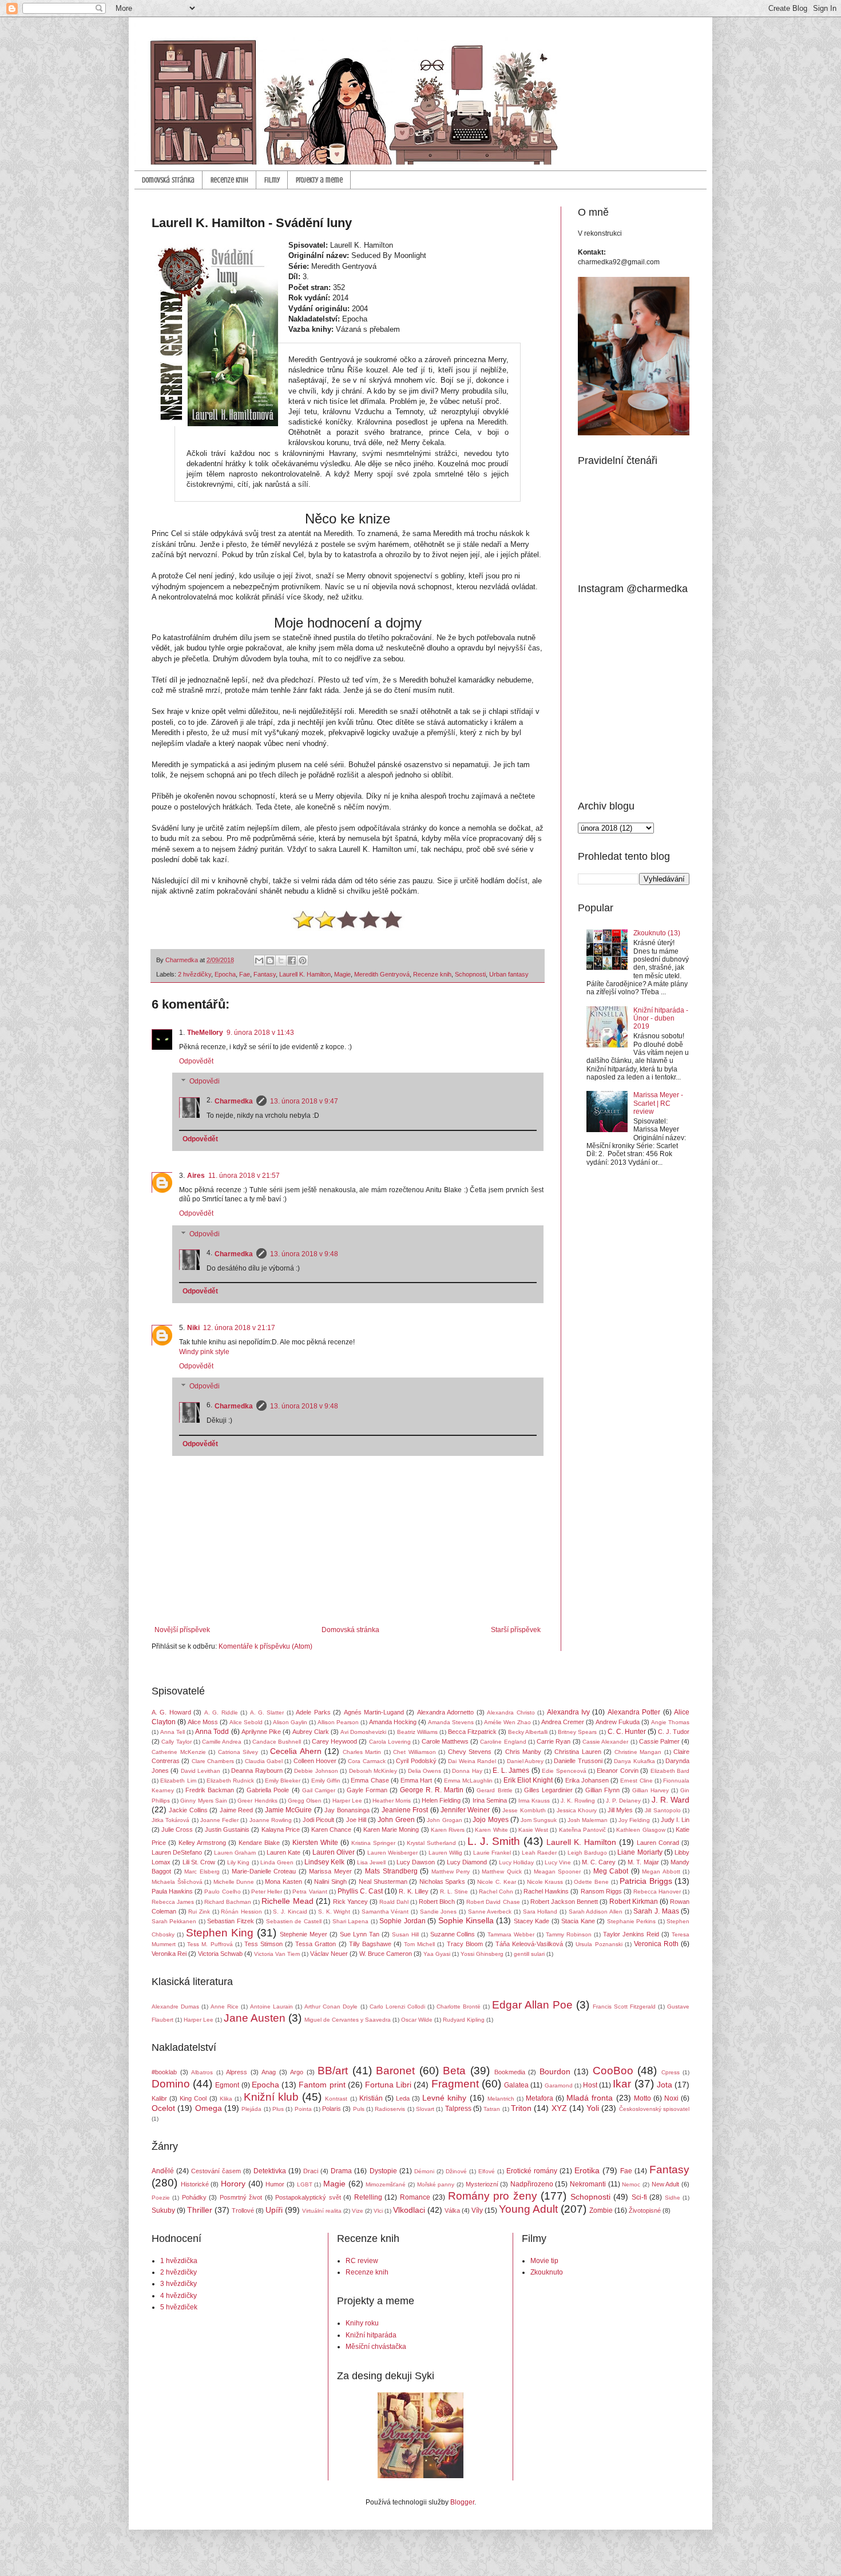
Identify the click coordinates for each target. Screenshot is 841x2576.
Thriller (200, 2210)
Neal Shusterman (383, 1882)
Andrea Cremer (563, 1722)
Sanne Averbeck (490, 1912)
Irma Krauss (534, 1801)
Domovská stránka (168, 180)
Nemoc (631, 2184)
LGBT (305, 2184)
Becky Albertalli (528, 1732)
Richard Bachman (228, 1902)
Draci (311, 2171)
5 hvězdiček (179, 2307)
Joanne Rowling (271, 1820)
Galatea (516, 2085)
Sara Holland (540, 1912)
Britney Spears (577, 1732)
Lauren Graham (235, 1853)
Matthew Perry (451, 1872)
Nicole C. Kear (496, 1882)
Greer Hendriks (257, 1801)
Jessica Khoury (577, 1810)
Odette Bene (591, 1882)
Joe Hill (356, 1820)
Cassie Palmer (659, 1741)
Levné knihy (444, 2098)
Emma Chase (370, 1780)
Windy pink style (204, 1352)
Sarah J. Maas (656, 1911)
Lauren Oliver (334, 1852)
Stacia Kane (578, 1921)
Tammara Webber (511, 1934)
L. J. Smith (494, 1841)
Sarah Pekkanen (174, 1921)
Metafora (539, 2098)
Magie (342, 974)
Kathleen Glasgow (640, 1830)
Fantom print (322, 2085)
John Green (396, 1820)
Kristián (371, 2098)
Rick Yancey (350, 1902)
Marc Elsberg (202, 1872)
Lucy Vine (558, 1862)
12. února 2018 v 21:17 (239, 1328)
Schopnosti (470, 974)
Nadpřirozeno (532, 2184)
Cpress (671, 2072)
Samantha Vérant (385, 1912)
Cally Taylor (176, 1742)
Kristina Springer (373, 1843)
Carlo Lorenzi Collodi (397, 2007)
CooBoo (613, 2071)
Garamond (559, 2085)
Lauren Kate (283, 1852)
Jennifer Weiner (465, 1810)
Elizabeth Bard (670, 1771)
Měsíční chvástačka (376, 2347)
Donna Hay (467, 1771)
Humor (275, 2184)
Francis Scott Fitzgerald (624, 2007)
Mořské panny (436, 2184)
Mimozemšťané (386, 2184)
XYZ (559, 2108)
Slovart (425, 2109)
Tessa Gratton (316, 1944)
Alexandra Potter (634, 1712)
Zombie (601, 2210)
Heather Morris (392, 1801)
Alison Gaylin (290, 1722)
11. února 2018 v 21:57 (244, 1176)
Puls (359, 2109)
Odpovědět (196, 1061)
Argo (297, 2072)
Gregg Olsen (305, 1801)
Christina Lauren (578, 1752)
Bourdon (555, 2071)
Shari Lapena (350, 1921)
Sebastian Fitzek (230, 1921)
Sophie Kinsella (466, 1920)
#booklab (164, 2072)
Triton (521, 2108)
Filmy (272, 180)
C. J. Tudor (674, 1732)
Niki (193, 1328)
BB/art (333, 2071)
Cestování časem (216, 2171)
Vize (358, 2211)
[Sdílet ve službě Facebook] (292, 960)
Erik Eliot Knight (528, 1780)
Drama (341, 2171)
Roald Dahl (394, 1902)
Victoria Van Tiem (277, 1954)
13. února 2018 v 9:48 (304, 1254)
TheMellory (205, 1033)
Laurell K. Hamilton (305, 974)
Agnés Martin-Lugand (374, 1712)
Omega (209, 2108)
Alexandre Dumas (175, 2007)
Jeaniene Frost (405, 1810)
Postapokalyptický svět (308, 2197)
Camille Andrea (222, 1742)
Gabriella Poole (268, 1790)
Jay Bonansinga (347, 1810)
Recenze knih (229, 180)
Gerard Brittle (494, 1790)
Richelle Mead (287, 1901)
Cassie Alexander (605, 1742)
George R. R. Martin (432, 1790)
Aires (196, 1176)
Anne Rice (225, 2007)
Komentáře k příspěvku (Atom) (265, 1646)
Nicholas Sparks (443, 1882)
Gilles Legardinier (548, 1790)
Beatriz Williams (417, 1732)
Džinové (456, 2171)
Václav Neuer (329, 1954)
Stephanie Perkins (631, 1921)
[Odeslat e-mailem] (259, 960)
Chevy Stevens (470, 1752)
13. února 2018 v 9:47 (304, 1101)
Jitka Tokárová (170, 1820)
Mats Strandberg (391, 1871)
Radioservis (390, 2109)
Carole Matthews (445, 1741)
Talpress (458, 2109)
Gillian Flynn (602, 1790)
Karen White (491, 1830)
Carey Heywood (334, 1741)
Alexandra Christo (511, 1712)
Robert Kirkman (634, 1902)
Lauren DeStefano (177, 1852)
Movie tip (544, 2261)
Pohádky (194, 2197)
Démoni (424, 2171)
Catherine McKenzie (179, 1752)
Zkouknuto (547, 2272)
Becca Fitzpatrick (472, 1732)
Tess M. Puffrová (210, 1944)
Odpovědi (205, 1082)
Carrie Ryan (554, 1741)
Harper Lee (347, 1801)
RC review (362, 2261)
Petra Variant (310, 1892)
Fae (245, 974)
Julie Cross (177, 1829)
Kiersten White (315, 1843)
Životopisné (645, 2210)
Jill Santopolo (663, 1810)
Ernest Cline (636, 1781)
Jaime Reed (236, 1810)
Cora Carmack (366, 1761)
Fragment (455, 2084)
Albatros (202, 2072)
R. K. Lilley (413, 1891)
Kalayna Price (281, 1829)
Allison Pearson (338, 1722)
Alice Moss (203, 1722)
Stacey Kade (531, 1921)
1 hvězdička (179, 2261)
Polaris (332, 2109)
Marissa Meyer (330, 1871)
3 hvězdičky (178, 2284)
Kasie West (533, 1830)
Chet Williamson (414, 1752)
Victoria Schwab (220, 1954)
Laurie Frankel (492, 1853)
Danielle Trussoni (578, 1761)
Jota (665, 2085)
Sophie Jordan (402, 1921)
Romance (415, 2197)
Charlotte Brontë (459, 2007)
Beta (454, 2071)
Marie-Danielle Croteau (264, 1871)
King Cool (193, 2098)
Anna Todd (212, 1732)
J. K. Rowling (578, 1801)
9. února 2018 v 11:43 (260, 1033)
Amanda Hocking (393, 1722)
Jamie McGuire (288, 1810)
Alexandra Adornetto (445, 1712)
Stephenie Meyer (304, 1934)
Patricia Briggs (646, 1881)
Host (590, 2085)
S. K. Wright (334, 1912)
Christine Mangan (638, 1752)
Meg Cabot (611, 1871)
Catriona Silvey (238, 1752)
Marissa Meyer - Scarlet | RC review (658, 1103)
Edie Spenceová (564, 1771)
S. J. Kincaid (290, 1912)
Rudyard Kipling (464, 2020)
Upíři (274, 2210)
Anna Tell (172, 1732)
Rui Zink (199, 1912)
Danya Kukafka (634, 1761)
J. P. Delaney (623, 1801)
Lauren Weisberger (392, 1853)
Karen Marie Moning (391, 1829)
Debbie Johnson (316, 1771)
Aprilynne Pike (261, 1732)
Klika (226, 2099)
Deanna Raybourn (257, 1771)
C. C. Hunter (627, 1732)
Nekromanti (588, 2184)
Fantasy (265, 974)
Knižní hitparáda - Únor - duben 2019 (661, 1019)
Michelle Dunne (234, 1882)
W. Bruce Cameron (386, 1954)
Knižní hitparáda (371, 2335)
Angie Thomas (670, 1722)
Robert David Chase (493, 1902)
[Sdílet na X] (281, 960)
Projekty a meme (319, 180)
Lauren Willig (445, 1853)
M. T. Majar (643, 1862)
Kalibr (159, 2098)
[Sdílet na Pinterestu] (303, 960)
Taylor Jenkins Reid (631, 1934)
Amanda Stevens (451, 1722)
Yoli (593, 2108)
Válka (452, 2210)
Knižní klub (271, 2097)
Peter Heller (267, 1892)
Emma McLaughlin (468, 1781)
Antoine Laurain (271, 2007)
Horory (233, 2184)
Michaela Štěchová (177, 1882)
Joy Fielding (634, 1820)
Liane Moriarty (640, 1852)
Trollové (243, 2210)
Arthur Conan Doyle (331, 2007)
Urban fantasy (509, 974)
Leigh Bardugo (587, 1853)
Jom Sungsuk (539, 1820)
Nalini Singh (330, 1882)
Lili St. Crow (199, 1862)
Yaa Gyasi (437, 1954)
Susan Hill (405, 1934)
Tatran (492, 2109)
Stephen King (220, 1933)
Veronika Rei (169, 1954)
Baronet (395, 2071)
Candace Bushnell (277, 1742)
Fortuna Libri (388, 2085)
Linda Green (277, 1862)
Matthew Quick (502, 1872)
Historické (195, 2184)
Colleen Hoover (315, 1761)
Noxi (671, 2098)
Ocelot (163, 2108)
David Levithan (201, 1771)
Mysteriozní (482, 2184)
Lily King (238, 1862)
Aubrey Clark (311, 1732)
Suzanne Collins (453, 1934)
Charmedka (234, 1101)
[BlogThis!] (270, 960)
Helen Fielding (441, 1800)
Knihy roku (362, 2323)
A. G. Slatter (267, 1712)
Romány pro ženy (493, 2196)
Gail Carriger (319, 1790)
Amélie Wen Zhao (507, 1722)
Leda (403, 2098)
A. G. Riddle (221, 1712)
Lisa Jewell (371, 1862)
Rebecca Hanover (657, 1892)
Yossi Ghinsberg (482, 1954)
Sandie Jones (439, 1912)
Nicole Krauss (545, 1882)
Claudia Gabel (264, 1761)
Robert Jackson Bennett (564, 1902)
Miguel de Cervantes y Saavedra (348, 2020)
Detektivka (270, 2171)
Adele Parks (313, 1712)
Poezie (161, 2198)
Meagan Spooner (558, 1872)
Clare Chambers (213, 1761)
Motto (642, 2098)
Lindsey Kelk (324, 1862)
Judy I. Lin (675, 1820)
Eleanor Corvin (617, 1771)
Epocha (225, 974)
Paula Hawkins (172, 1891)
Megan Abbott (661, 1872)
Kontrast (336, 2099)
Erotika (587, 2170)
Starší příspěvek (516, 1630)
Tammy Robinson (569, 1934)
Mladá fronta (590, 2098)
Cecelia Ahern (296, 1751)
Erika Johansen (587, 1780)
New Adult (666, 2184)
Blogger (462, 2502)
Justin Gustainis (227, 1829)
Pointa (303, 2109)
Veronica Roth (656, 1944)
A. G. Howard (171, 1712)
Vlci (378, 2211)
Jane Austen (255, 2018)
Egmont (227, 2085)
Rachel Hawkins (546, 1891)
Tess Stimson (263, 1944)
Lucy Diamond (467, 1862)
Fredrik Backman (210, 1790)
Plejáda (251, 2109)
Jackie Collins (188, 1810)
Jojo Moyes (490, 1820)
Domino (171, 2084)
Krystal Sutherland (431, 1843)
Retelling (368, 2197)
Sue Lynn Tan (360, 1934)
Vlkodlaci (409, 2210)
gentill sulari (529, 1954)
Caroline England (503, 1742)
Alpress (237, 2072)
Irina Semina (490, 1800)
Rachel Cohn (496, 1892)
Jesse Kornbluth (524, 1810)
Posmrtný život (241, 2197)
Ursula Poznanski (599, 1944)
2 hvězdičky (195, 974)
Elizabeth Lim (178, 1781)
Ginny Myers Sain (203, 1801)
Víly (477, 2210)
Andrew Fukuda (618, 1722)
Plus (278, 2109)
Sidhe (673, 2198)
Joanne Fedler (219, 1820)
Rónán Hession (241, 1912)
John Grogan (444, 1820)
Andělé (163, 2171)
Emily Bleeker (283, 1781)
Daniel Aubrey (525, 1761)
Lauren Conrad (658, 1843)
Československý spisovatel (654, 2109)
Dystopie (383, 2171)
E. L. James (511, 1771)
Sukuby (163, 2210)
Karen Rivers (448, 1830)
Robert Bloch (437, 1902)
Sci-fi (639, 2197)
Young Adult (528, 2209)
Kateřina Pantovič (582, 1830)
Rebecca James (173, 1902)
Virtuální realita (322, 2211)
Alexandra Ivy (568, 1712)
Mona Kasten (283, 1882)
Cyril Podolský (416, 1761)
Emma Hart (416, 1780)
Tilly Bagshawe (370, 1944)
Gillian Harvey (650, 1790)
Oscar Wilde (417, 2020)
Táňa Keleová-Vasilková (529, 1944)
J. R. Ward (671, 1800)
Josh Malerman (588, 1820)
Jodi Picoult (318, 1820)
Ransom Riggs (601, 1891)
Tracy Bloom (465, 1944)
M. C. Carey (599, 1862)
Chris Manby (523, 1752)
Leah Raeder (539, 1853)
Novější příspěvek (182, 1630)
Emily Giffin (326, 1781)
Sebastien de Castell (294, 1921)
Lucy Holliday (516, 1862)
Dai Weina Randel (472, 1761)
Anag (269, 2072)
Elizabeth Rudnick (230, 1781)
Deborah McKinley (373, 1771)
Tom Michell (419, 1944)
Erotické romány (532, 2171)
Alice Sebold (246, 1722)
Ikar (622, 2084)
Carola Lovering (390, 1742)
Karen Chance (331, 1829)
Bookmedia (510, 2072)
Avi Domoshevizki (363, 1732)
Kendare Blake (259, 1843)
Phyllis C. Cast (360, 1891)
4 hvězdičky (178, 2296)
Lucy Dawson (416, 1862)
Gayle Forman (367, 1790)
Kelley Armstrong (202, 1843)
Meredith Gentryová (382, 974)
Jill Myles (620, 1810)
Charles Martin (362, 1752)
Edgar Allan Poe (532, 2005)
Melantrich (501, 2099)
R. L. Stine (454, 1892)
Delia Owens (425, 1771)
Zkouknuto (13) (657, 933)
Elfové (487, 2171)
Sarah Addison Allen (596, 1912)
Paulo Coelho (222, 1892)
